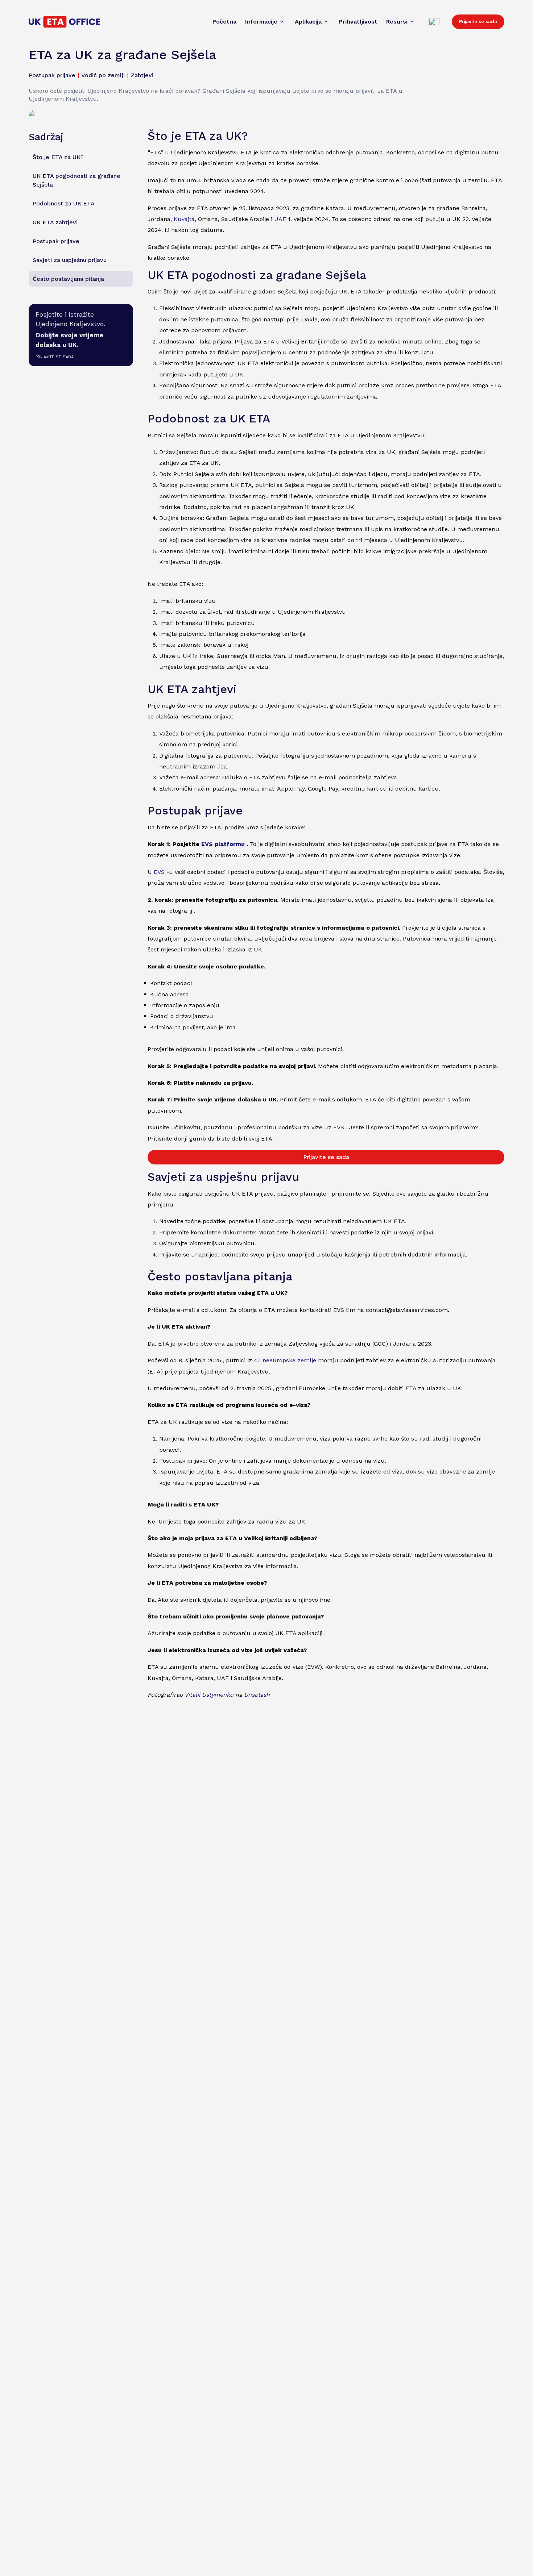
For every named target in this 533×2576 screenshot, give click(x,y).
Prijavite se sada (478, 22)
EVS (159, 872)
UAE (280, 219)
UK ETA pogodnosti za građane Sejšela (77, 180)
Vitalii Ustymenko (209, 1695)
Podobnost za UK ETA (64, 203)
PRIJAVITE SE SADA (55, 357)
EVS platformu (223, 844)
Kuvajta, (185, 219)
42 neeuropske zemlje (285, 1360)
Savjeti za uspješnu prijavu (70, 260)
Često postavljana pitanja (68, 278)
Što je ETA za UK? (58, 157)
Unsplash (257, 1695)
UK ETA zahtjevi (55, 222)
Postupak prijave (56, 241)
